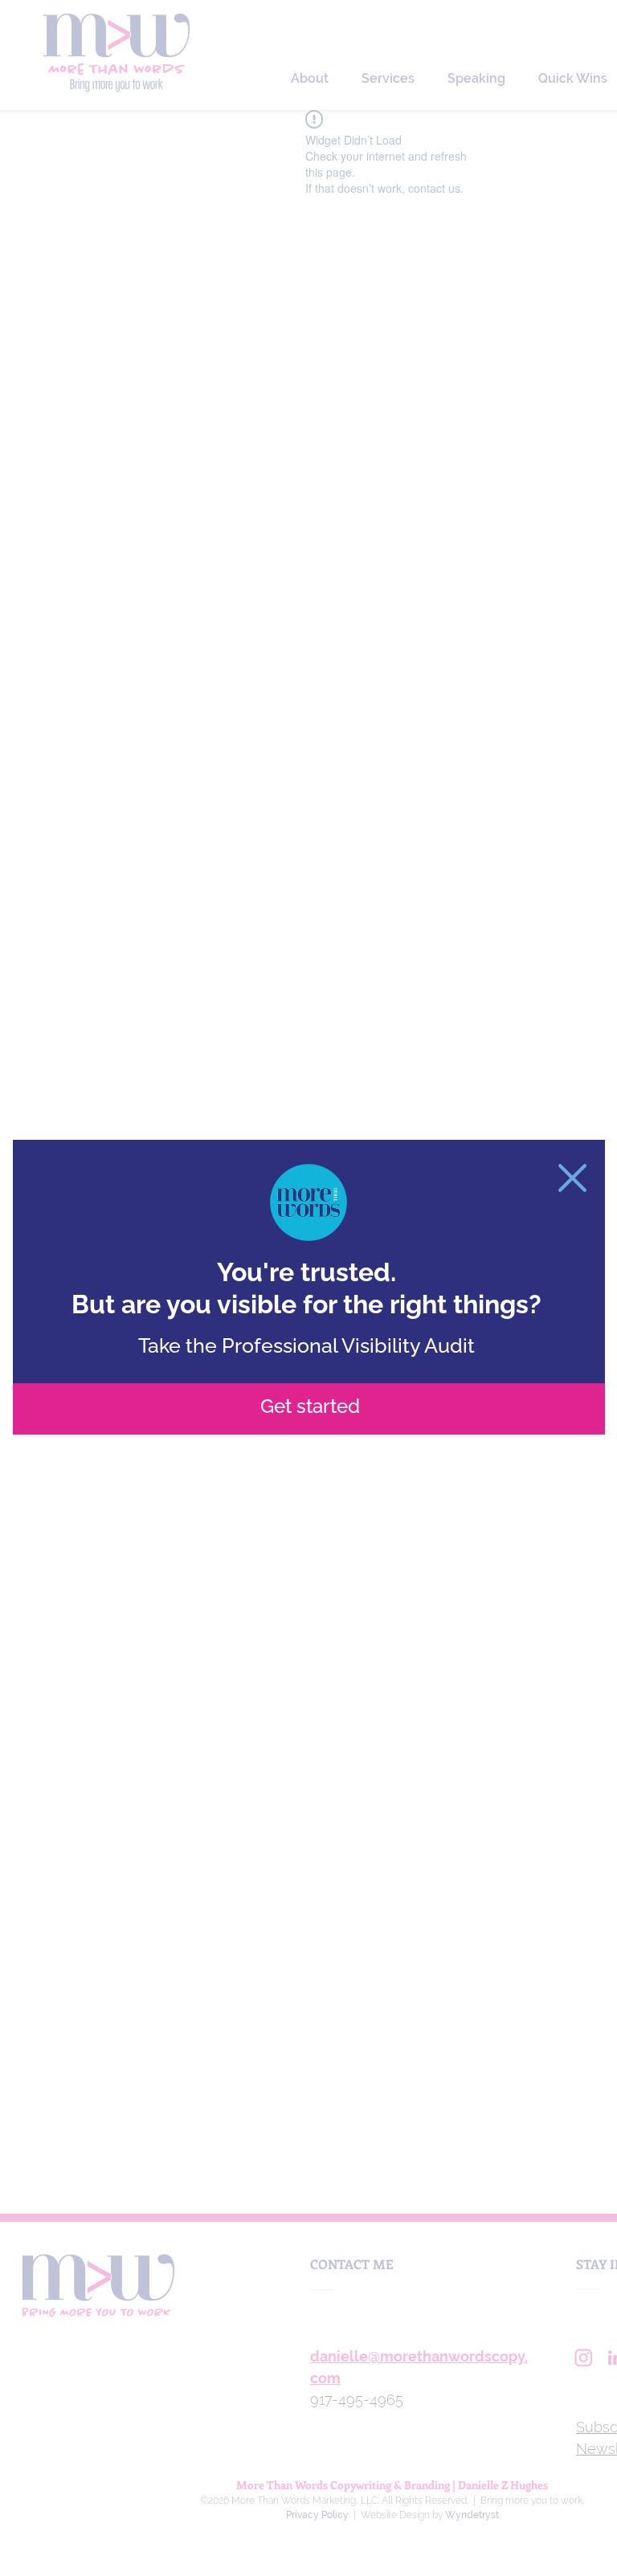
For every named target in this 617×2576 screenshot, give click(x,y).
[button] (572, 1178)
